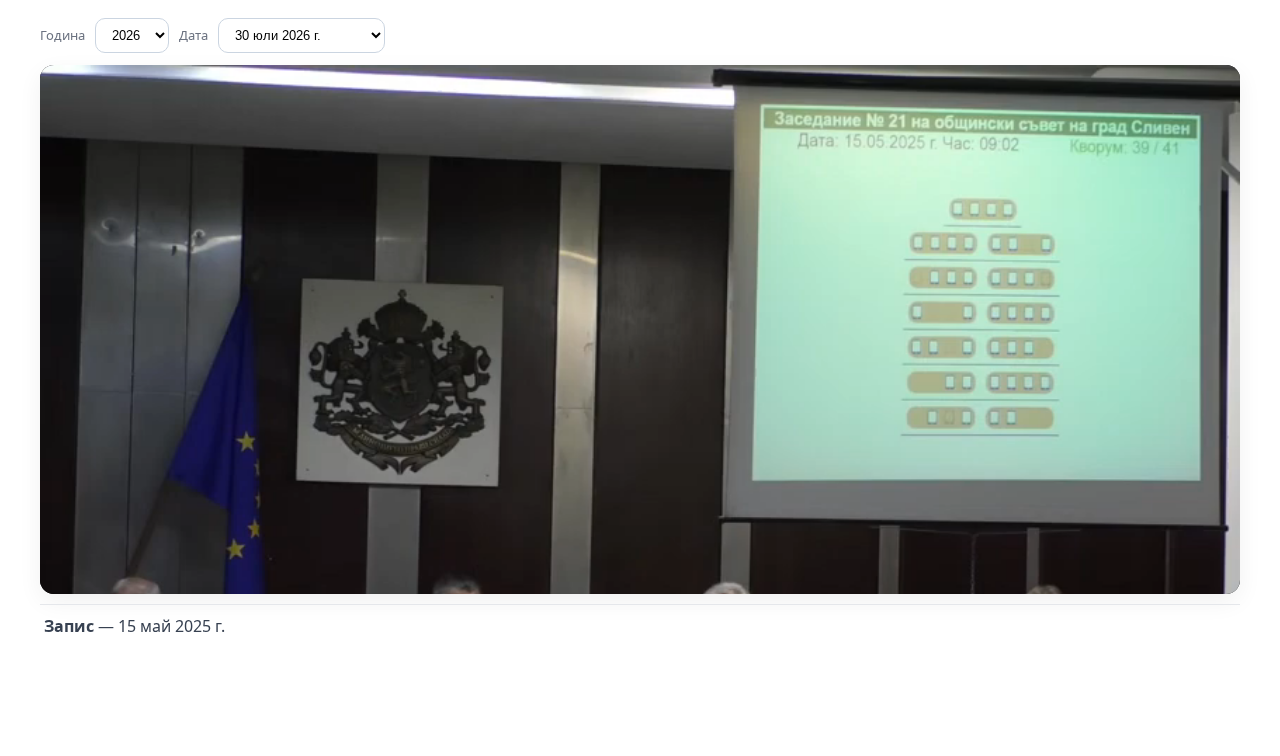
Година (62, 35)
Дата (193, 35)
